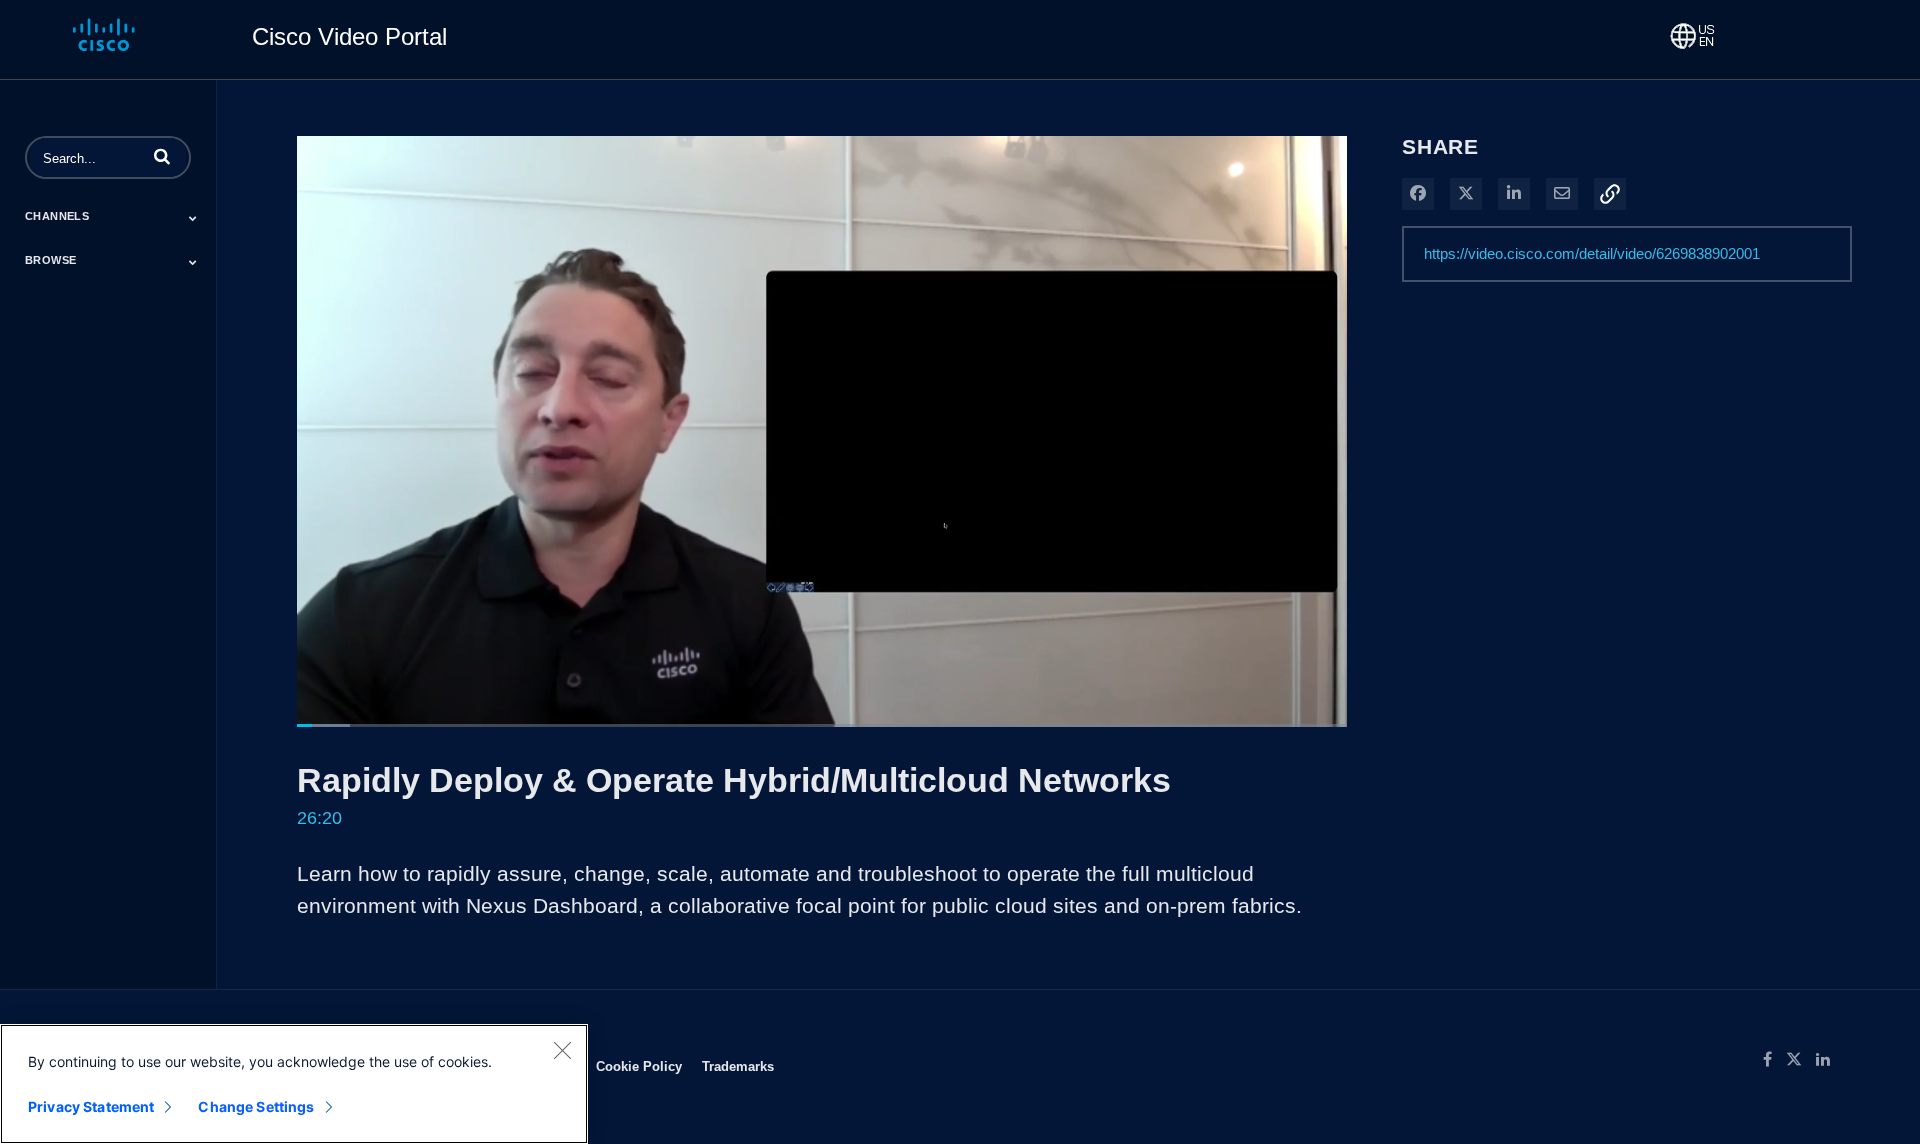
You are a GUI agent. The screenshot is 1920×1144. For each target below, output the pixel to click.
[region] (294, 1084)
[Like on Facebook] (1774, 1060)
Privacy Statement (91, 1106)
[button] (162, 156)
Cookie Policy (639, 1066)
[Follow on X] (1801, 1060)
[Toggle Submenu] (193, 218)
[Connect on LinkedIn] (1828, 1060)
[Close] (562, 1050)
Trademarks (738, 1066)
